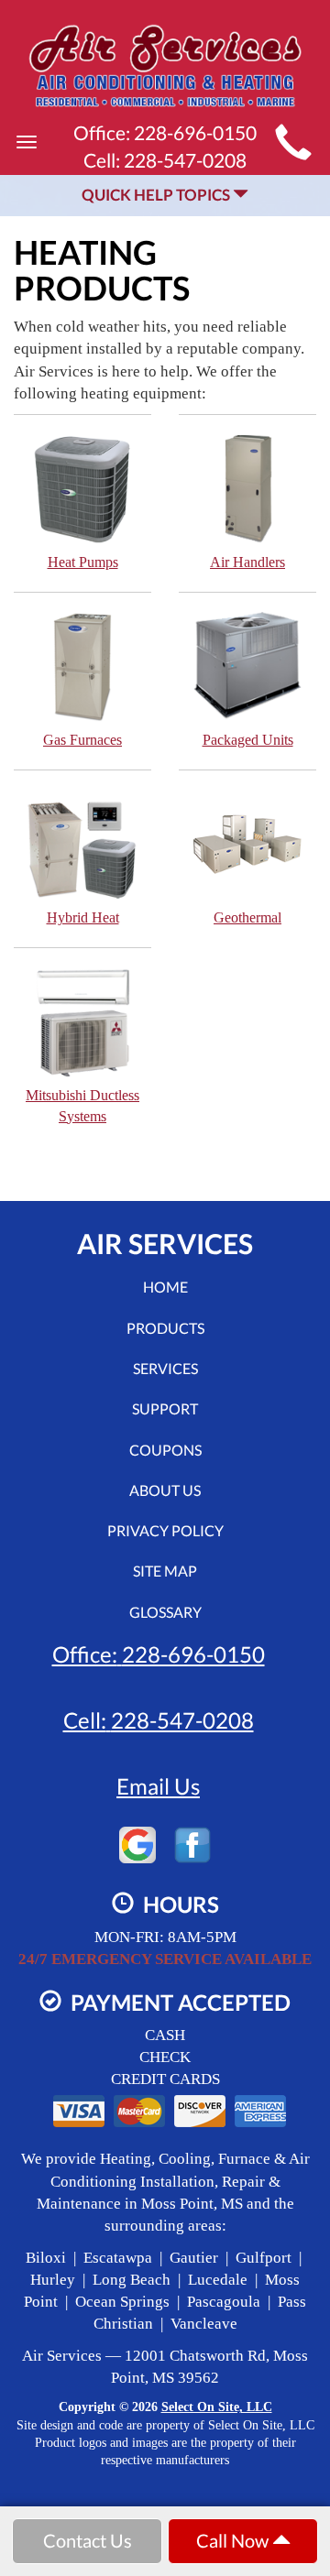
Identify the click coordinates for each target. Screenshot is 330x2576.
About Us (165, 1490)
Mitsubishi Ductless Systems (82, 1106)
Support (165, 1408)
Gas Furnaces (82, 740)
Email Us (158, 1786)
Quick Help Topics (157, 195)
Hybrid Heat (83, 917)
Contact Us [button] (88, 2540)
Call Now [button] (234, 2540)
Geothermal (247, 917)
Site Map (165, 1571)
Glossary (165, 1612)
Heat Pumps (83, 562)
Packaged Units (248, 740)
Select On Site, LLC (217, 2407)
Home (165, 1287)
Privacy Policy (165, 1530)
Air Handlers (247, 562)
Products (165, 1328)
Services (165, 1368)
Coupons (165, 1450)
